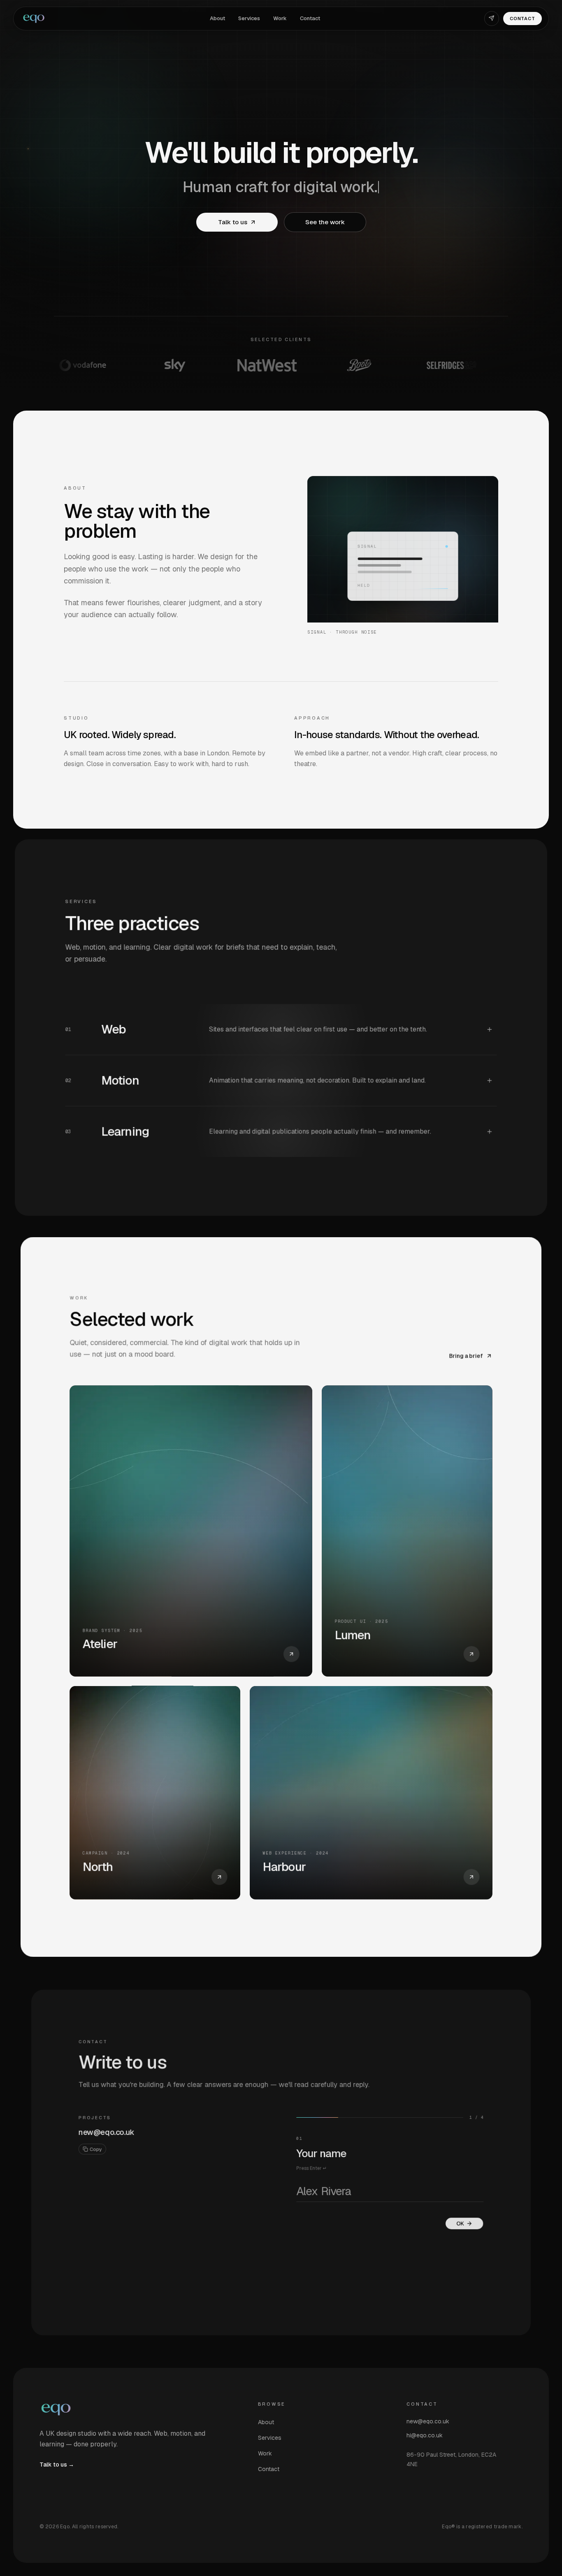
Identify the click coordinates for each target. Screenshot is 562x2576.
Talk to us (232, 222)
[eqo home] (33, 19)
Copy (96, 2149)
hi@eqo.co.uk (425, 2435)
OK (460, 2224)
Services (249, 18)
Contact (310, 18)
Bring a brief (466, 1356)
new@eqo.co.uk (107, 2132)
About (217, 18)
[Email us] (492, 19)
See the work (325, 222)
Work (280, 18)
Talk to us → (57, 2465)
